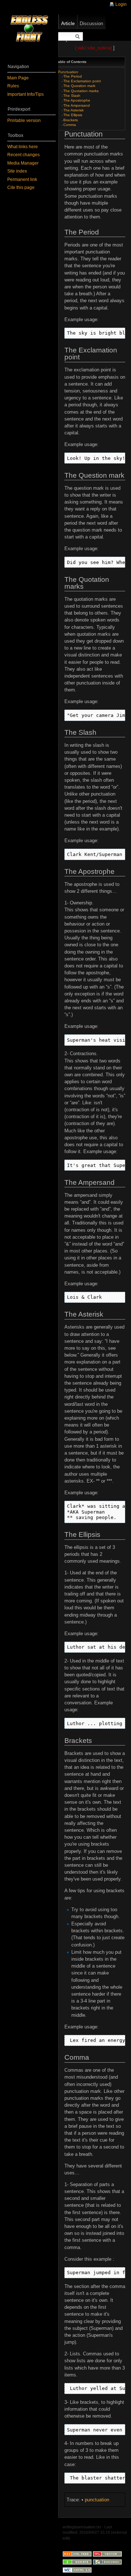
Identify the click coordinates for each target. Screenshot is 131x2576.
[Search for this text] (78, 37)
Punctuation (68, 72)
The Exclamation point (82, 81)
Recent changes (23, 155)
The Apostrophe (77, 100)
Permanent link (22, 180)
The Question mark (79, 86)
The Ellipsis (73, 115)
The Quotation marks (81, 91)
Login (121, 4)
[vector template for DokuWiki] (107, 2553)
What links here (23, 147)
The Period (73, 76)
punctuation (97, 2500)
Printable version (24, 121)
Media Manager (23, 163)
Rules (13, 86)
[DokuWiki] (107, 2562)
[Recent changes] (77, 2553)
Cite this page (21, 188)
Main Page (18, 78)
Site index (17, 171)
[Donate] (77, 2562)
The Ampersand (77, 105)
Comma (70, 125)
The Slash (72, 96)
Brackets (71, 120)
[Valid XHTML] (77, 2570)
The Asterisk (74, 110)
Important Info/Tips (25, 94)
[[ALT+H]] (29, 29)
